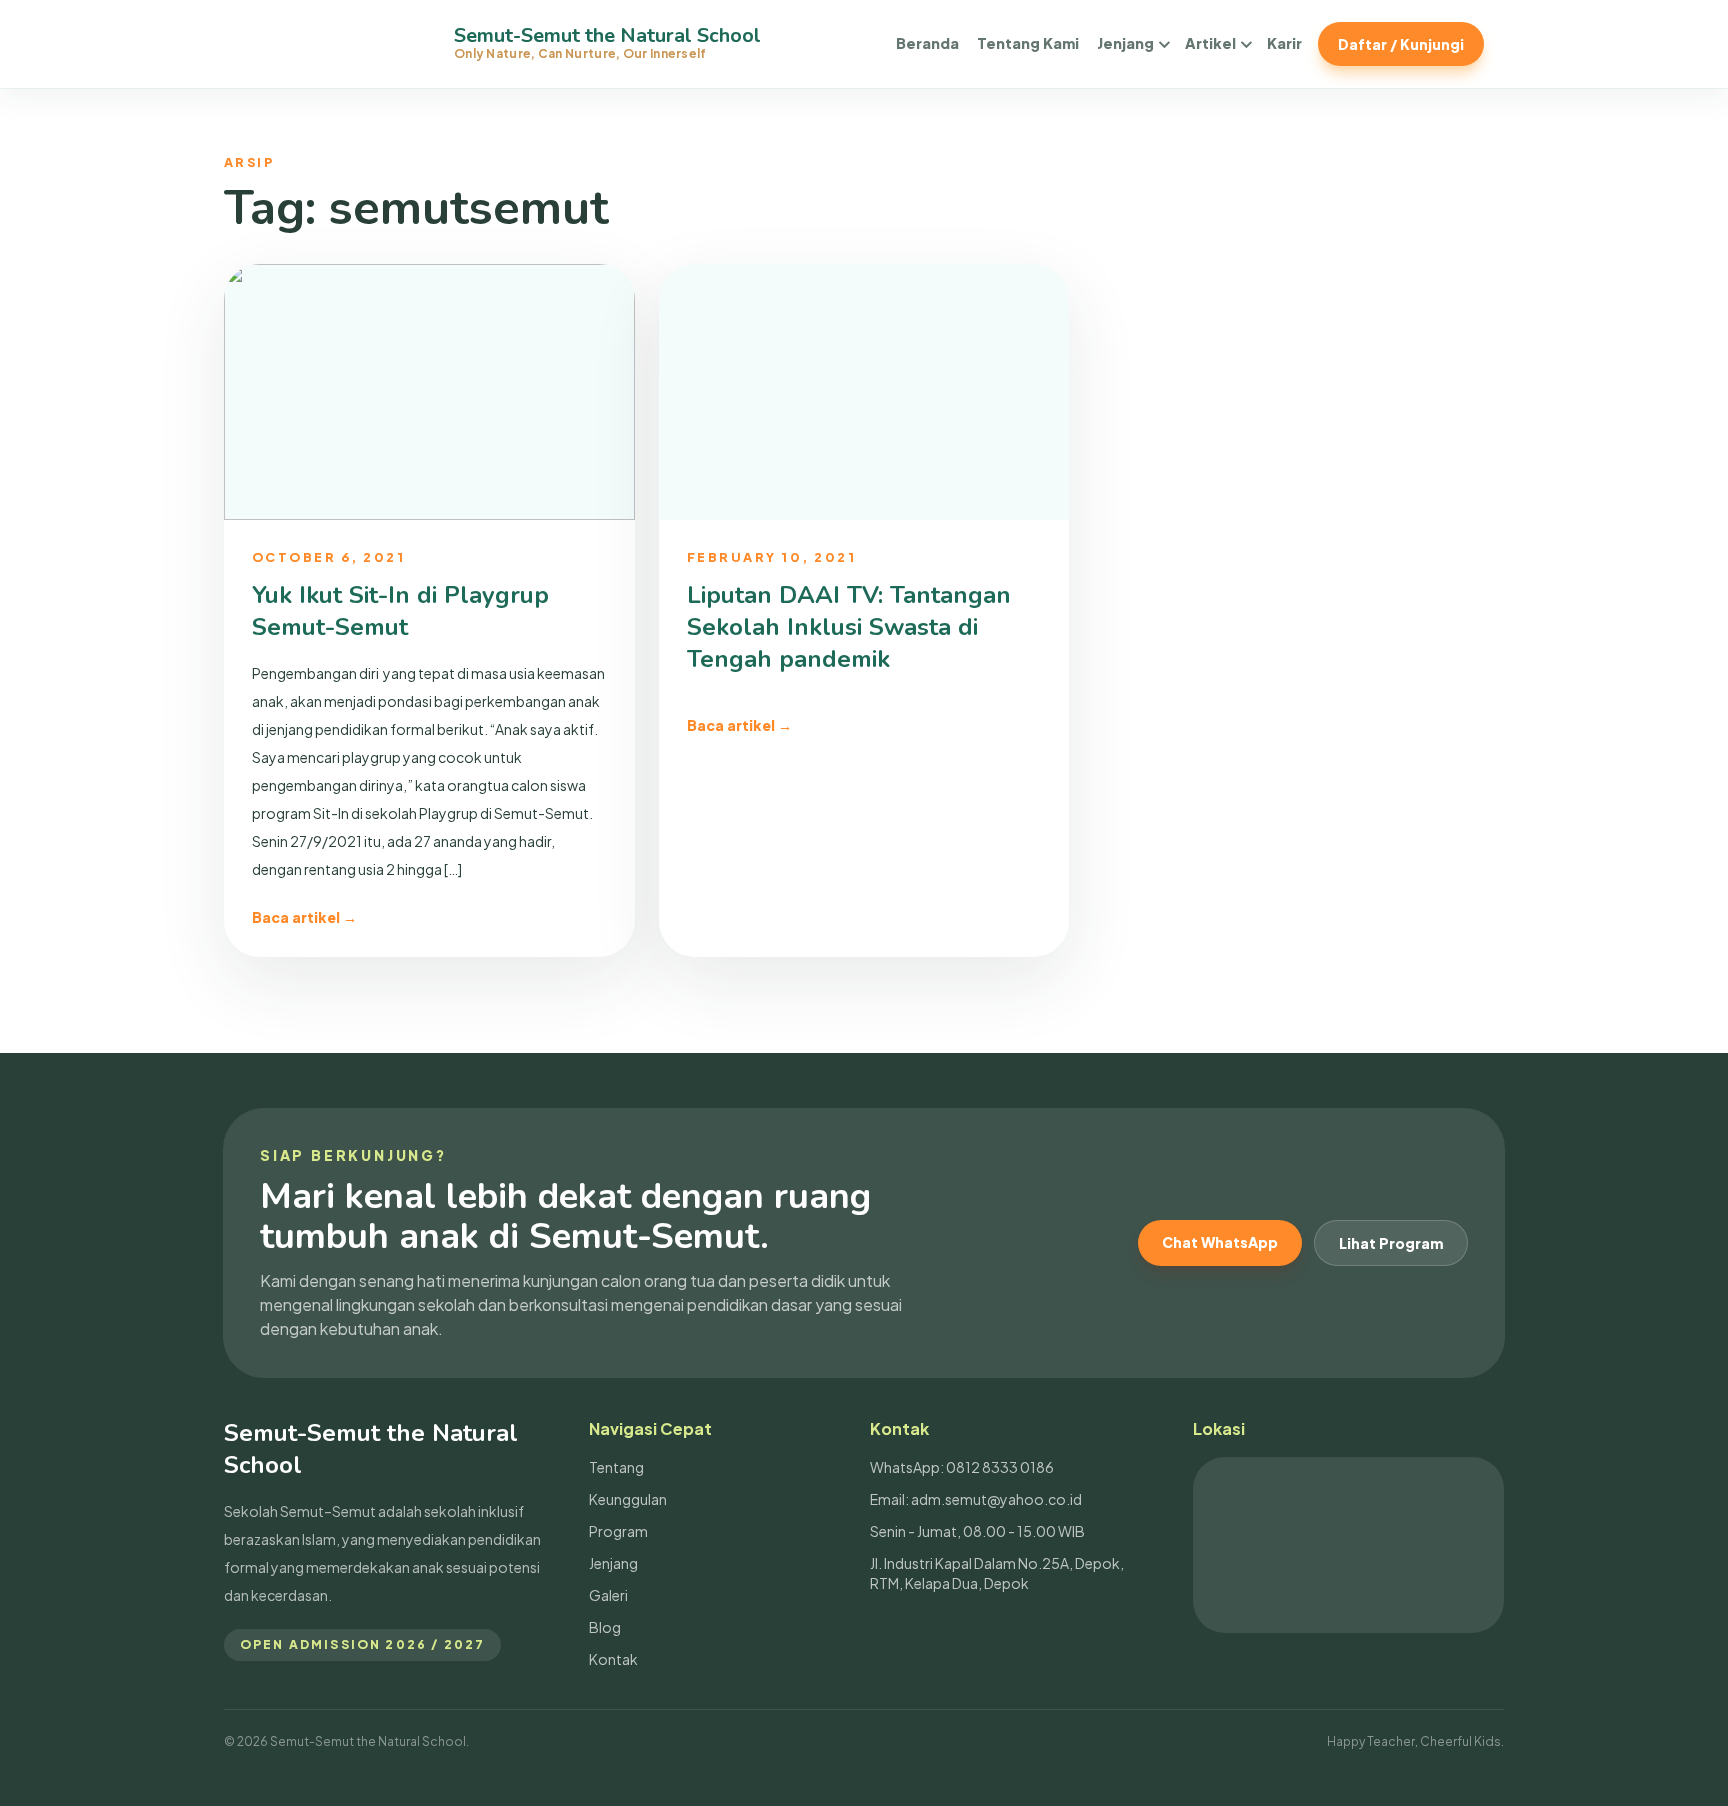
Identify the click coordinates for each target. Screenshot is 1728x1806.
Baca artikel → (304, 917)
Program (618, 1531)
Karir (1284, 43)
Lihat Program (1391, 1243)
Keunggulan (628, 1499)
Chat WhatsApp (1220, 1242)
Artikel (1210, 43)
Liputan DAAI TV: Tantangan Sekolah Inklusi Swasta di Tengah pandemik (849, 627)
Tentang (616, 1467)
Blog (605, 1627)
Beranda (927, 43)
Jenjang (1125, 43)
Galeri (608, 1595)
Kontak (613, 1659)
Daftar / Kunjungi (1401, 44)
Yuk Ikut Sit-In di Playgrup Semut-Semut (400, 611)
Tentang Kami (1028, 43)
